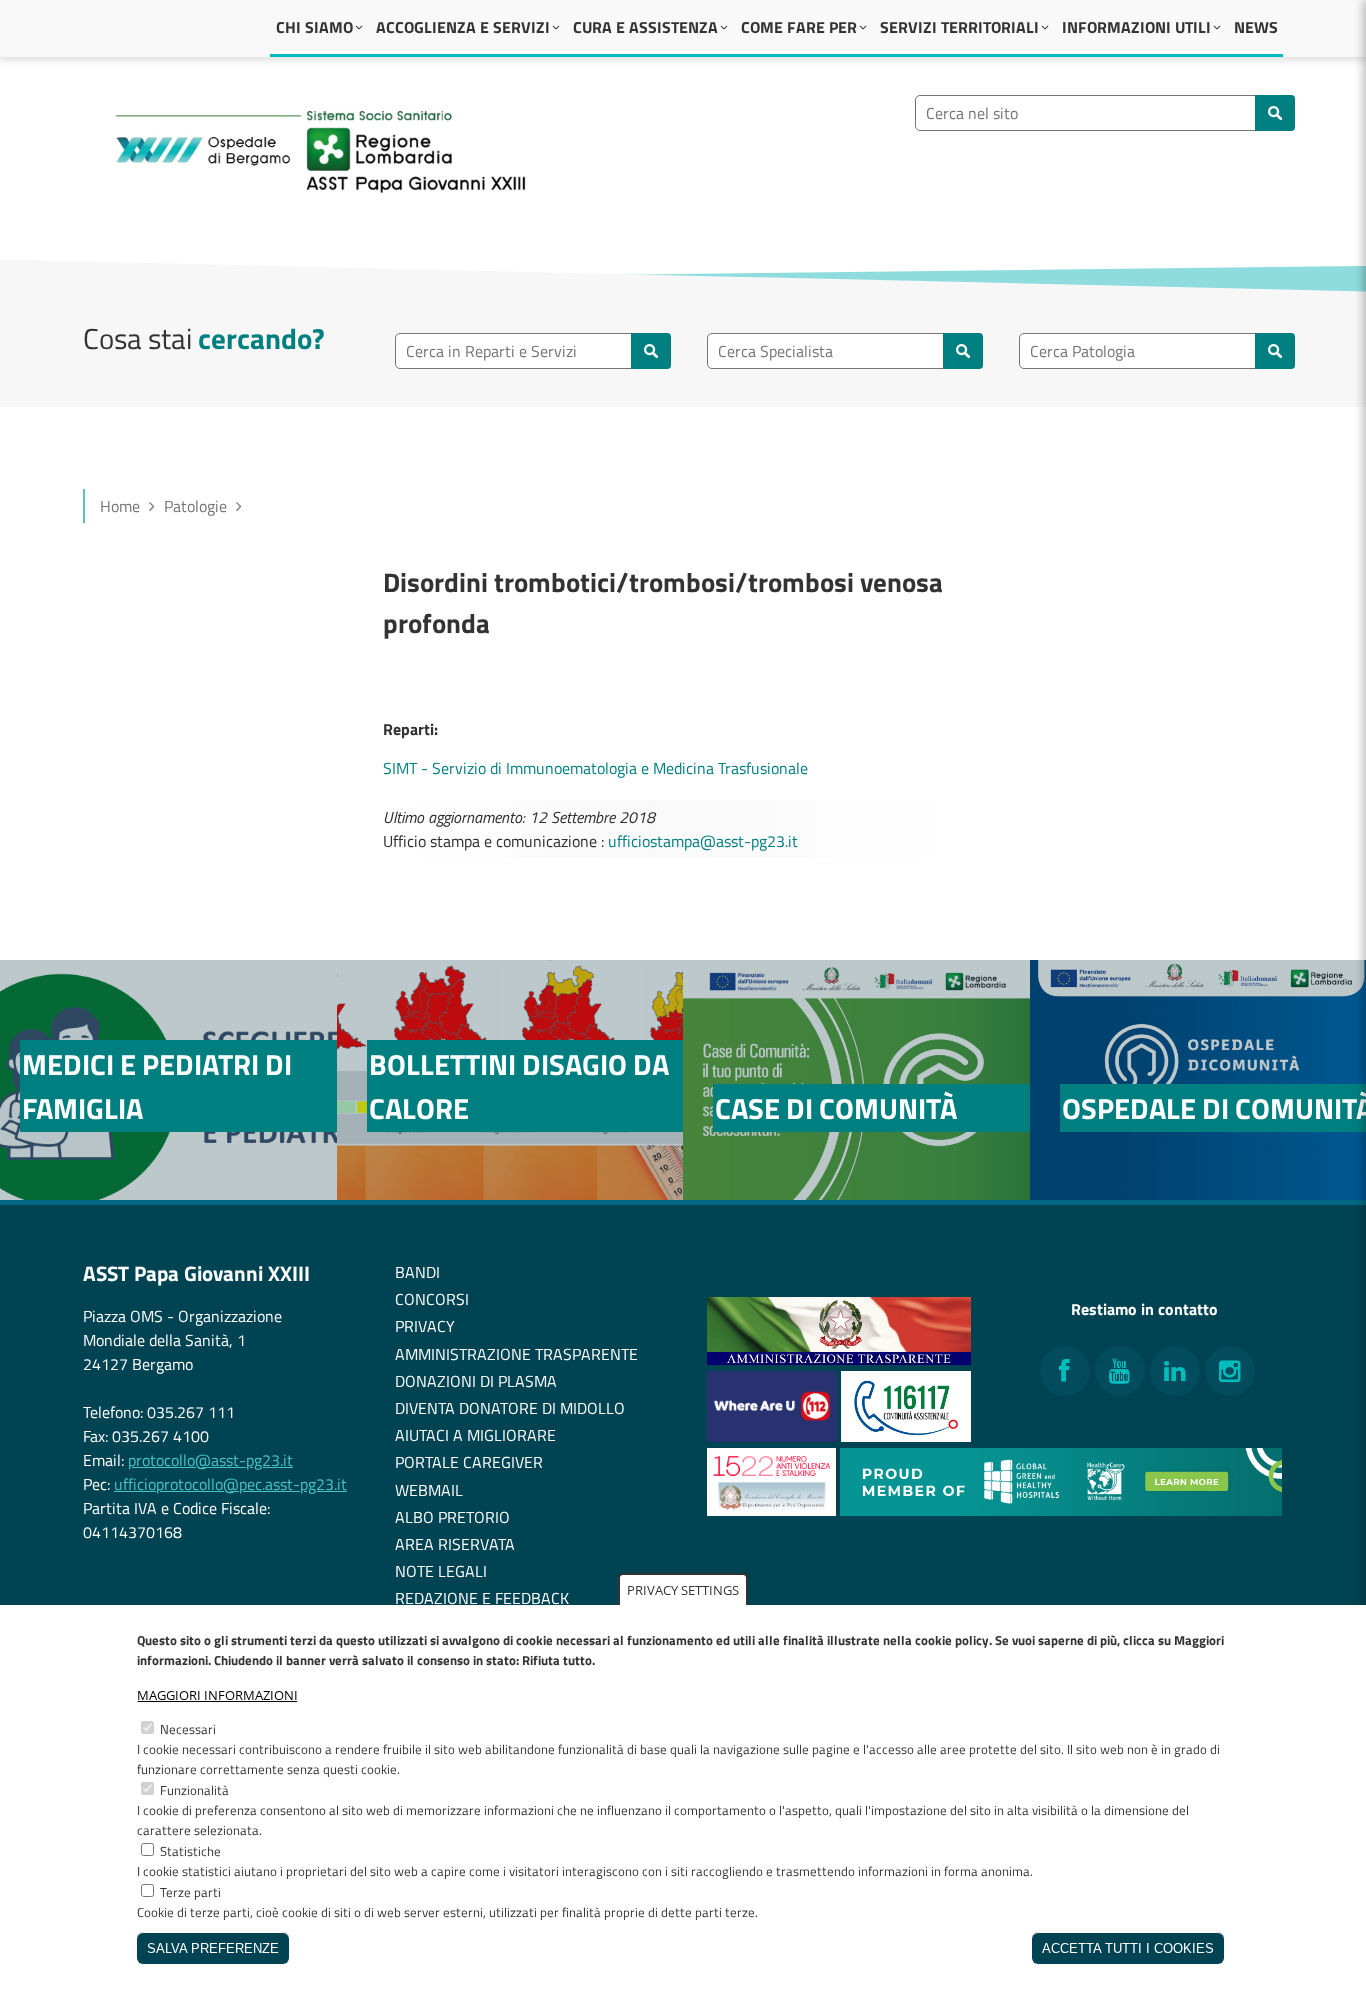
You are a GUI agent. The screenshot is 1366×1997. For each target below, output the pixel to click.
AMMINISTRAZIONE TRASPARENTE (516, 1354)
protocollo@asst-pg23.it (210, 1460)
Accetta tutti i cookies (1128, 1948)
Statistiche (190, 1851)
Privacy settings (683, 1590)
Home (120, 506)
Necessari (188, 1729)
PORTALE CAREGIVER (469, 1462)
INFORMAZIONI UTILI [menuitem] (1136, 27)
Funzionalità (194, 1790)
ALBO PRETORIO (452, 1517)
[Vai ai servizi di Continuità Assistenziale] (906, 1436)
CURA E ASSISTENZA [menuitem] (645, 27)
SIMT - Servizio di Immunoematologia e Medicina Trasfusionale (595, 768)
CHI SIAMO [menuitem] (314, 27)
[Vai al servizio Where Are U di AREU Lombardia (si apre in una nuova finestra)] (774, 1436)
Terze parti (190, 1892)
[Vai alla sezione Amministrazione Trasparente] (839, 1359)
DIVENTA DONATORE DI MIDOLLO (510, 1408)
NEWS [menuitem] (1256, 27)
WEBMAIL (429, 1490)
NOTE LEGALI (441, 1571)
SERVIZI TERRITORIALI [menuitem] (959, 27)
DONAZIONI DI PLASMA (476, 1381)
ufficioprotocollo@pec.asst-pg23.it (230, 1484)
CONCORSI (432, 1299)
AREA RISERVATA (455, 1544)
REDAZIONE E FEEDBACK (482, 1598)
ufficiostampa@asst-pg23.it (703, 841)
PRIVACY (425, 1326)
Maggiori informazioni (217, 1695)
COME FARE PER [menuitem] (799, 27)
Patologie (195, 506)
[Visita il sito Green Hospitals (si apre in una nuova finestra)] (1061, 1510)
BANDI (417, 1272)
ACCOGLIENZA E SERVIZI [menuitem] (463, 27)
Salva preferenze (213, 1948)
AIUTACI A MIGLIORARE (475, 1435)
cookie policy (952, 1640)
